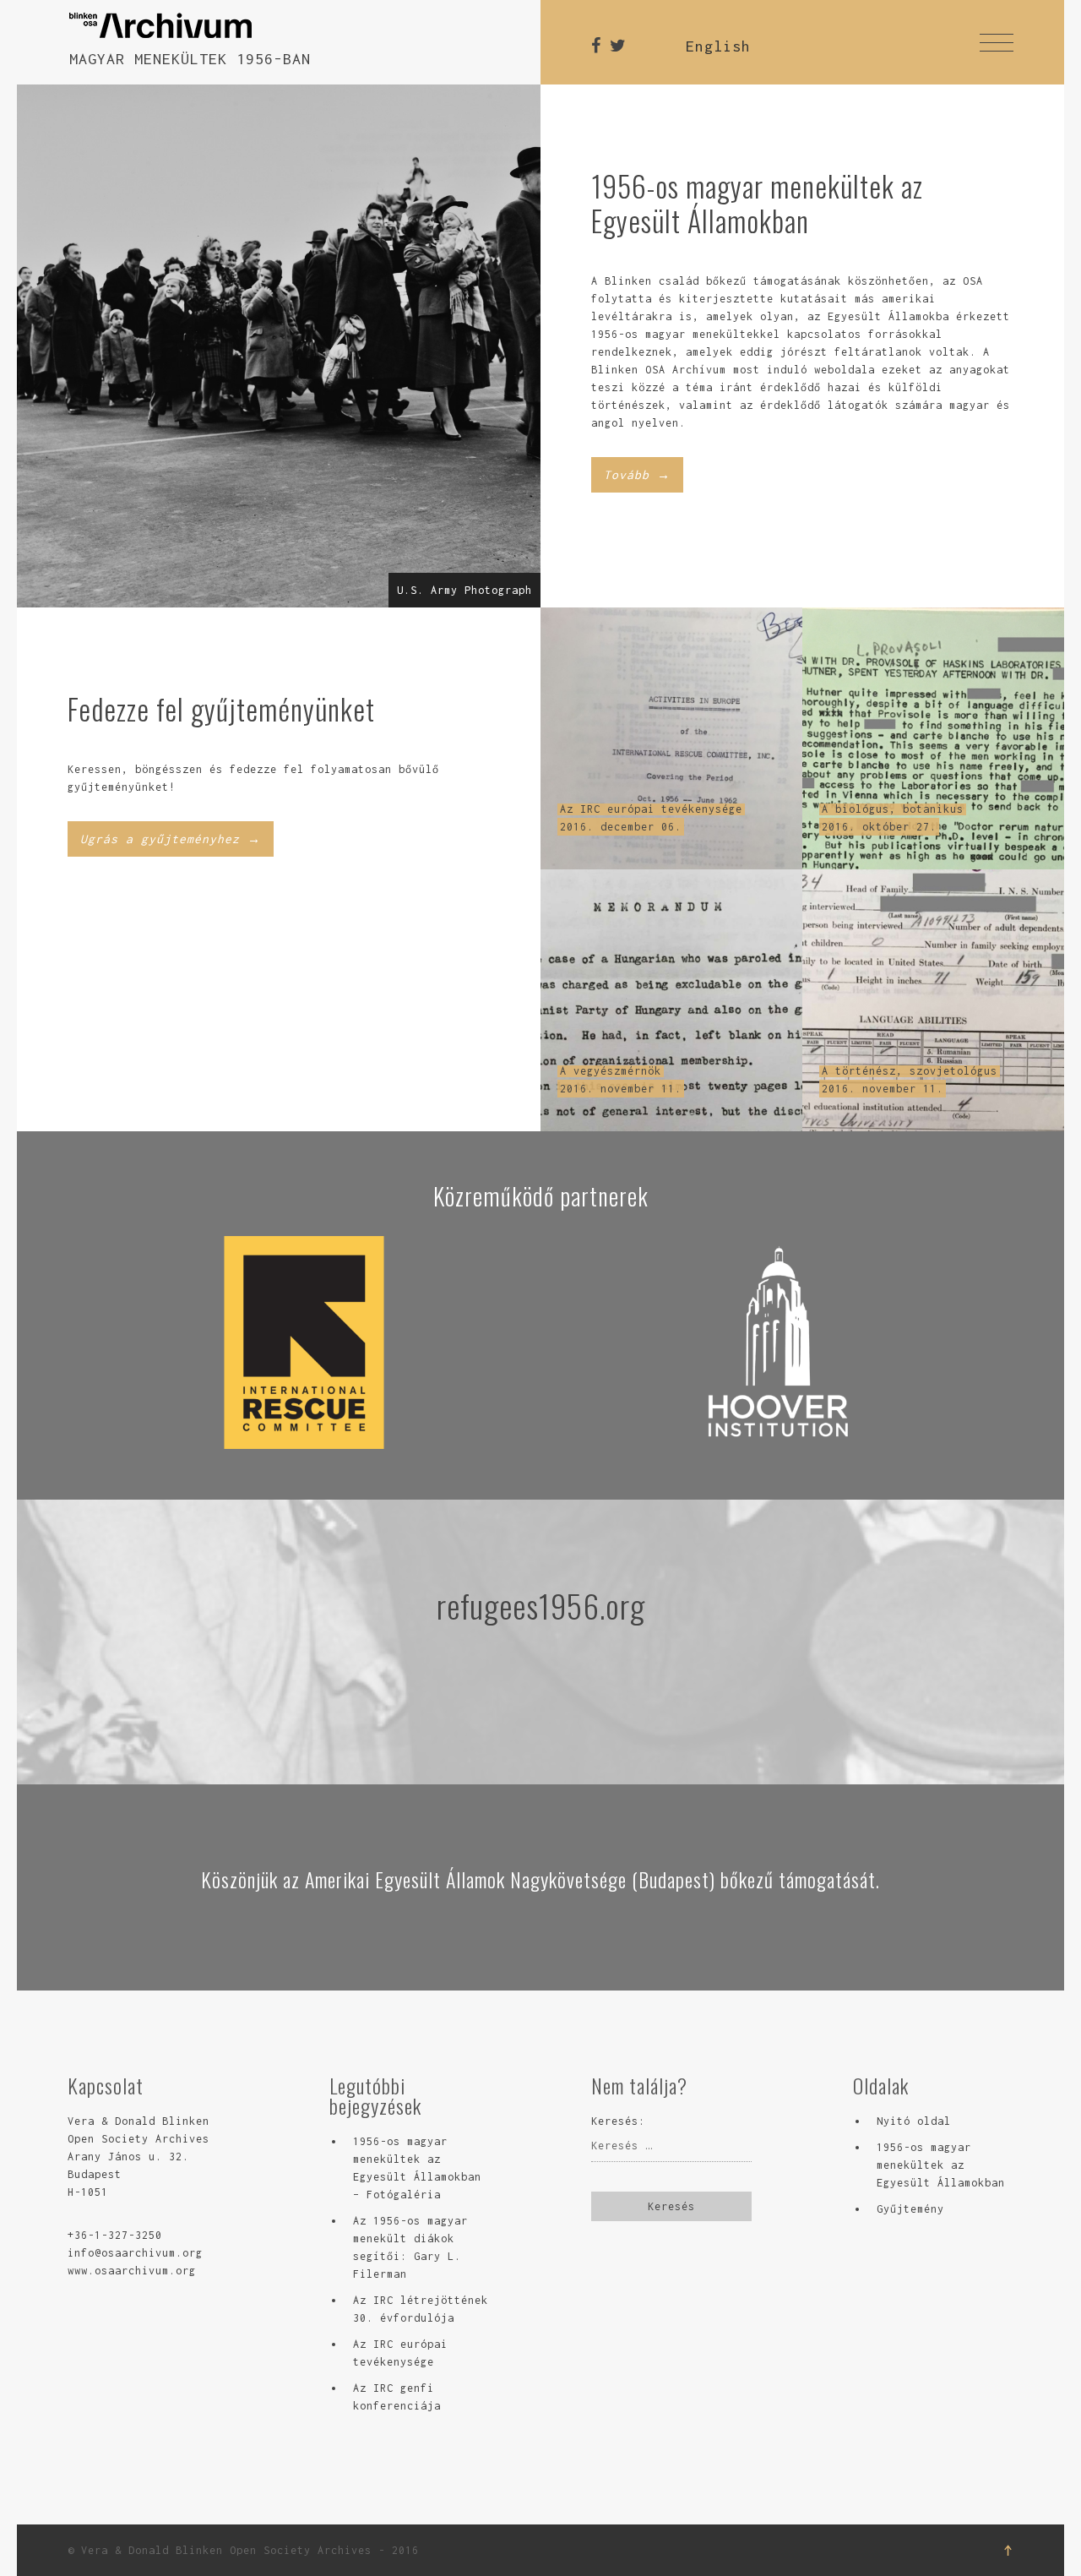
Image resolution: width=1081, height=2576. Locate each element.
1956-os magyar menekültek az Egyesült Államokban (941, 2165)
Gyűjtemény (910, 2209)
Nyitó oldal (914, 2121)
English (718, 46)
